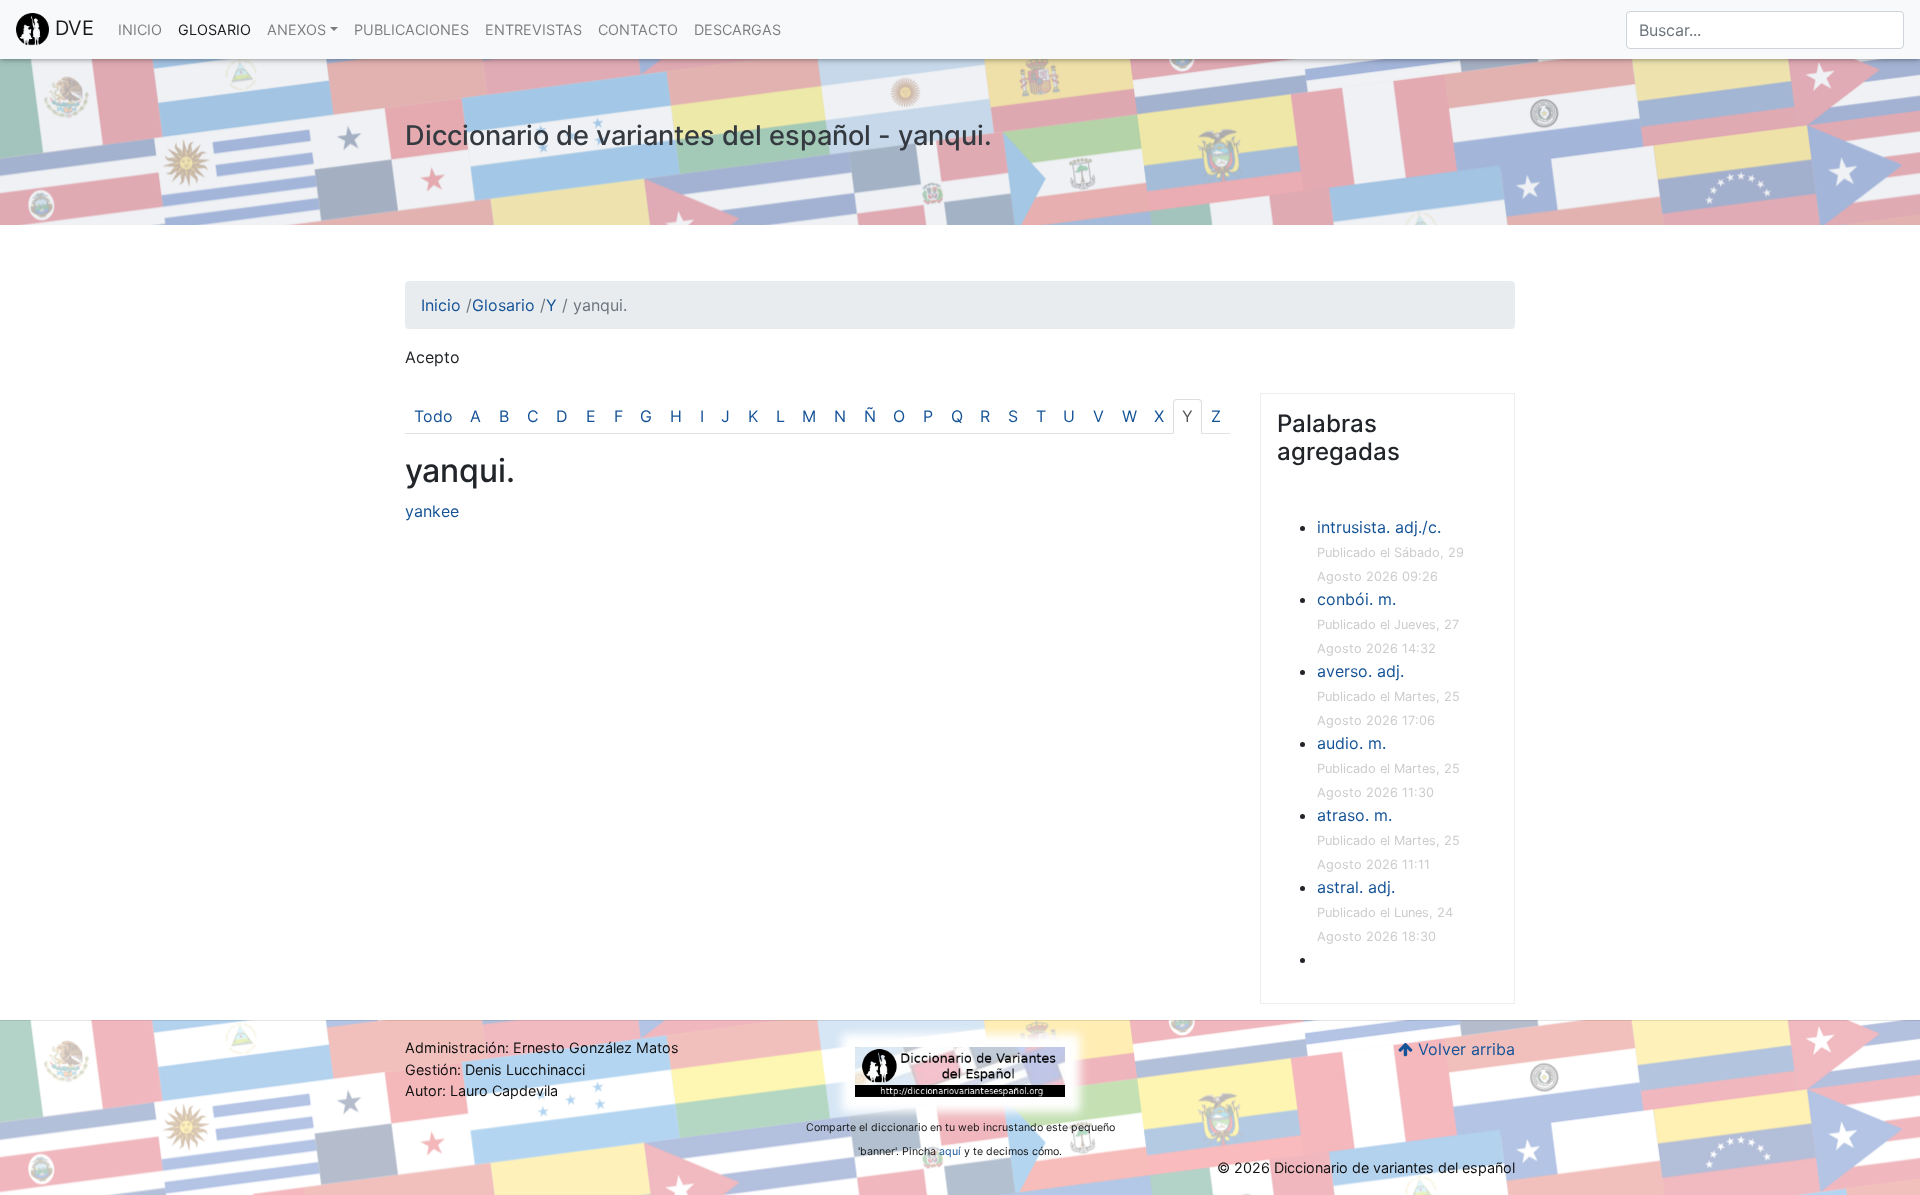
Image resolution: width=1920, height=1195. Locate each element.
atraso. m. (1354, 815)
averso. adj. (1360, 671)
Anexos (296, 29)
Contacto (638, 29)
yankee (432, 511)
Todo (433, 416)
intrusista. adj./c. (1379, 527)
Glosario (214, 29)
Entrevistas (533, 29)
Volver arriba (1464, 1049)
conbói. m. (1356, 599)
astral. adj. (1356, 887)
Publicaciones (411, 29)
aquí (950, 1151)
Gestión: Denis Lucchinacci (495, 1069)
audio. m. (1351, 743)
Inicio (140, 29)
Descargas (737, 29)
